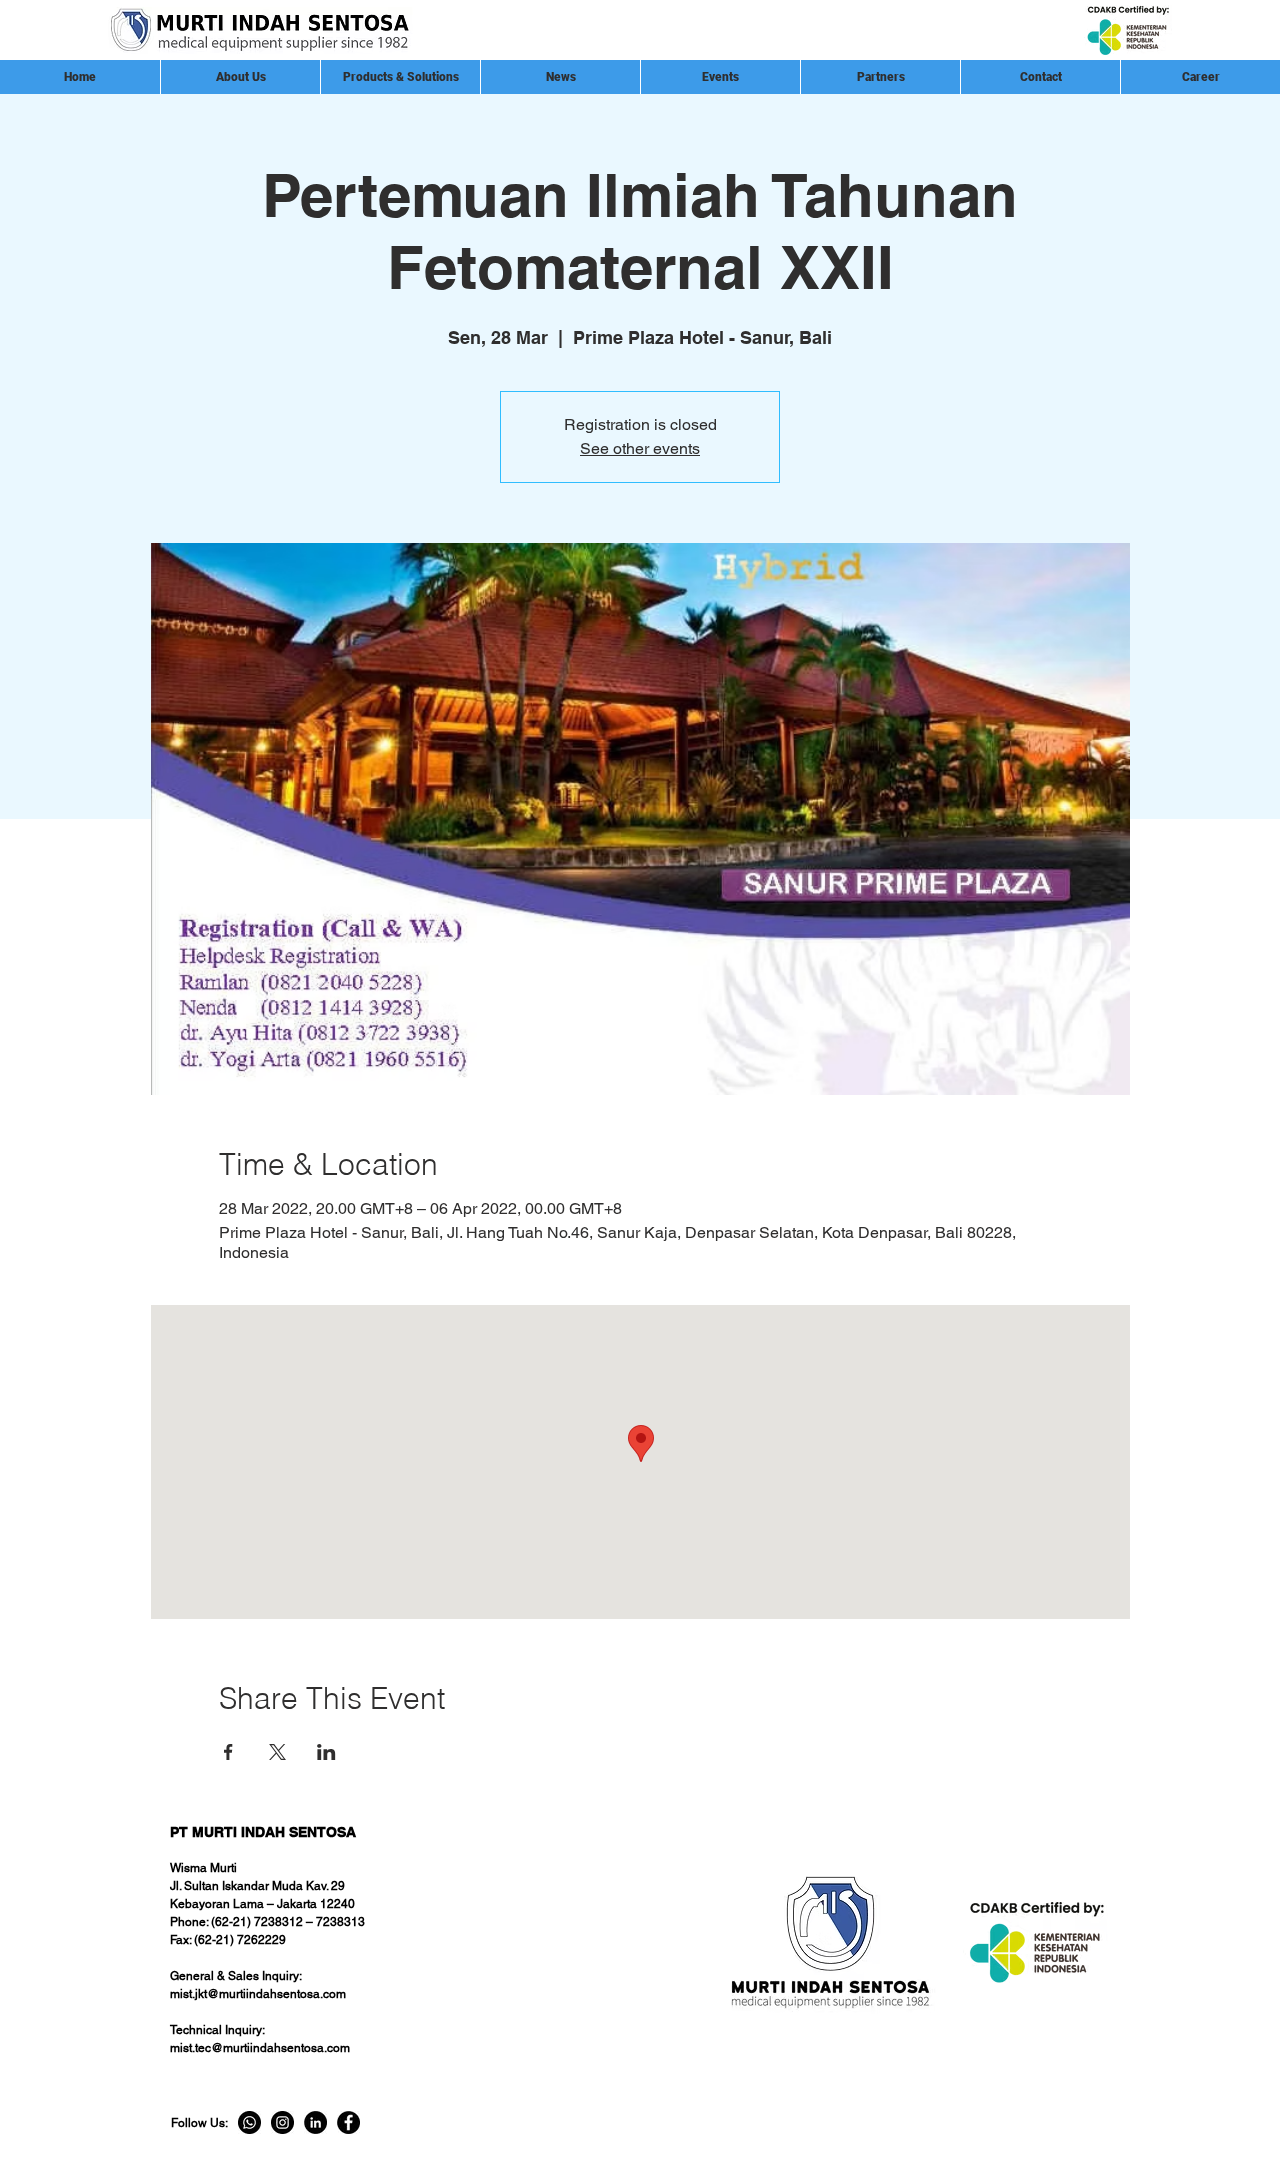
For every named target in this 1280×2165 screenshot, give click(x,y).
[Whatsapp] (249, 2122)
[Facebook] (348, 2122)
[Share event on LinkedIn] (326, 1752)
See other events (640, 448)
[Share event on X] (277, 1752)
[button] (880, 77)
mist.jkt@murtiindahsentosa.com (258, 1994)
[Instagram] (282, 2122)
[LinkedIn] (315, 2122)
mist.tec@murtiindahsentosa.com (260, 2048)
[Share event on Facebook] (228, 1752)
